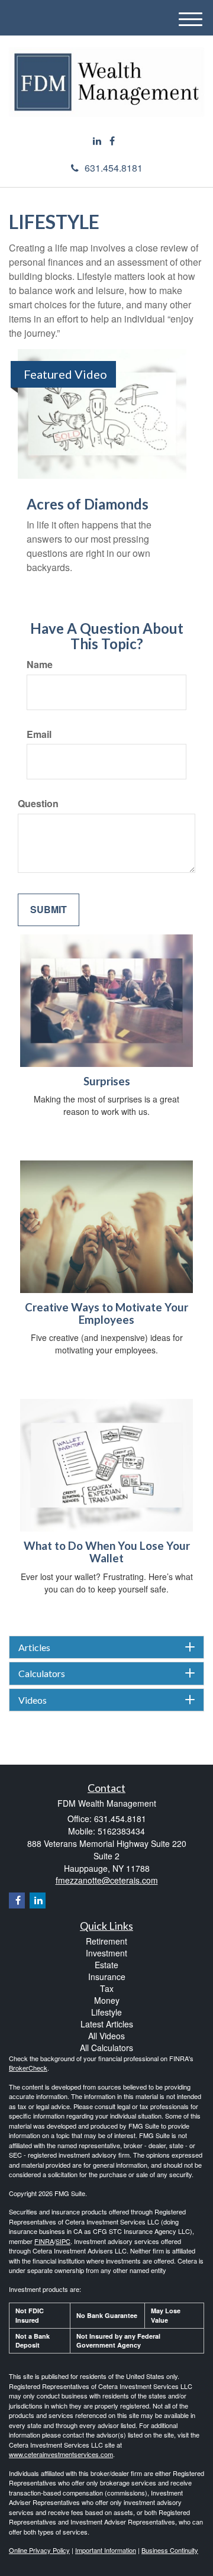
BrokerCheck (28, 2068)
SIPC (63, 2241)
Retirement (106, 1941)
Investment (106, 1953)
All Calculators (106, 2048)
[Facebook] (112, 141)
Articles (34, 1648)
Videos (33, 1700)
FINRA (44, 2241)
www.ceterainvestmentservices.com (61, 2454)
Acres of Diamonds (88, 504)
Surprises (107, 1081)
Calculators (42, 1674)
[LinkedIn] (97, 141)
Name (40, 665)
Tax (107, 1988)
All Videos (106, 2036)
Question (38, 804)
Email (39, 734)
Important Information (106, 2550)
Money (107, 2000)
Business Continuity (170, 2550)
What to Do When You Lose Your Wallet (107, 1552)
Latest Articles (107, 2024)
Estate (106, 1965)
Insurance (107, 1977)
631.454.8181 (114, 168)
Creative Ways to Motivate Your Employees (106, 1313)
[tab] (106, 1648)
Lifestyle (106, 2012)
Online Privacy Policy (39, 2550)
